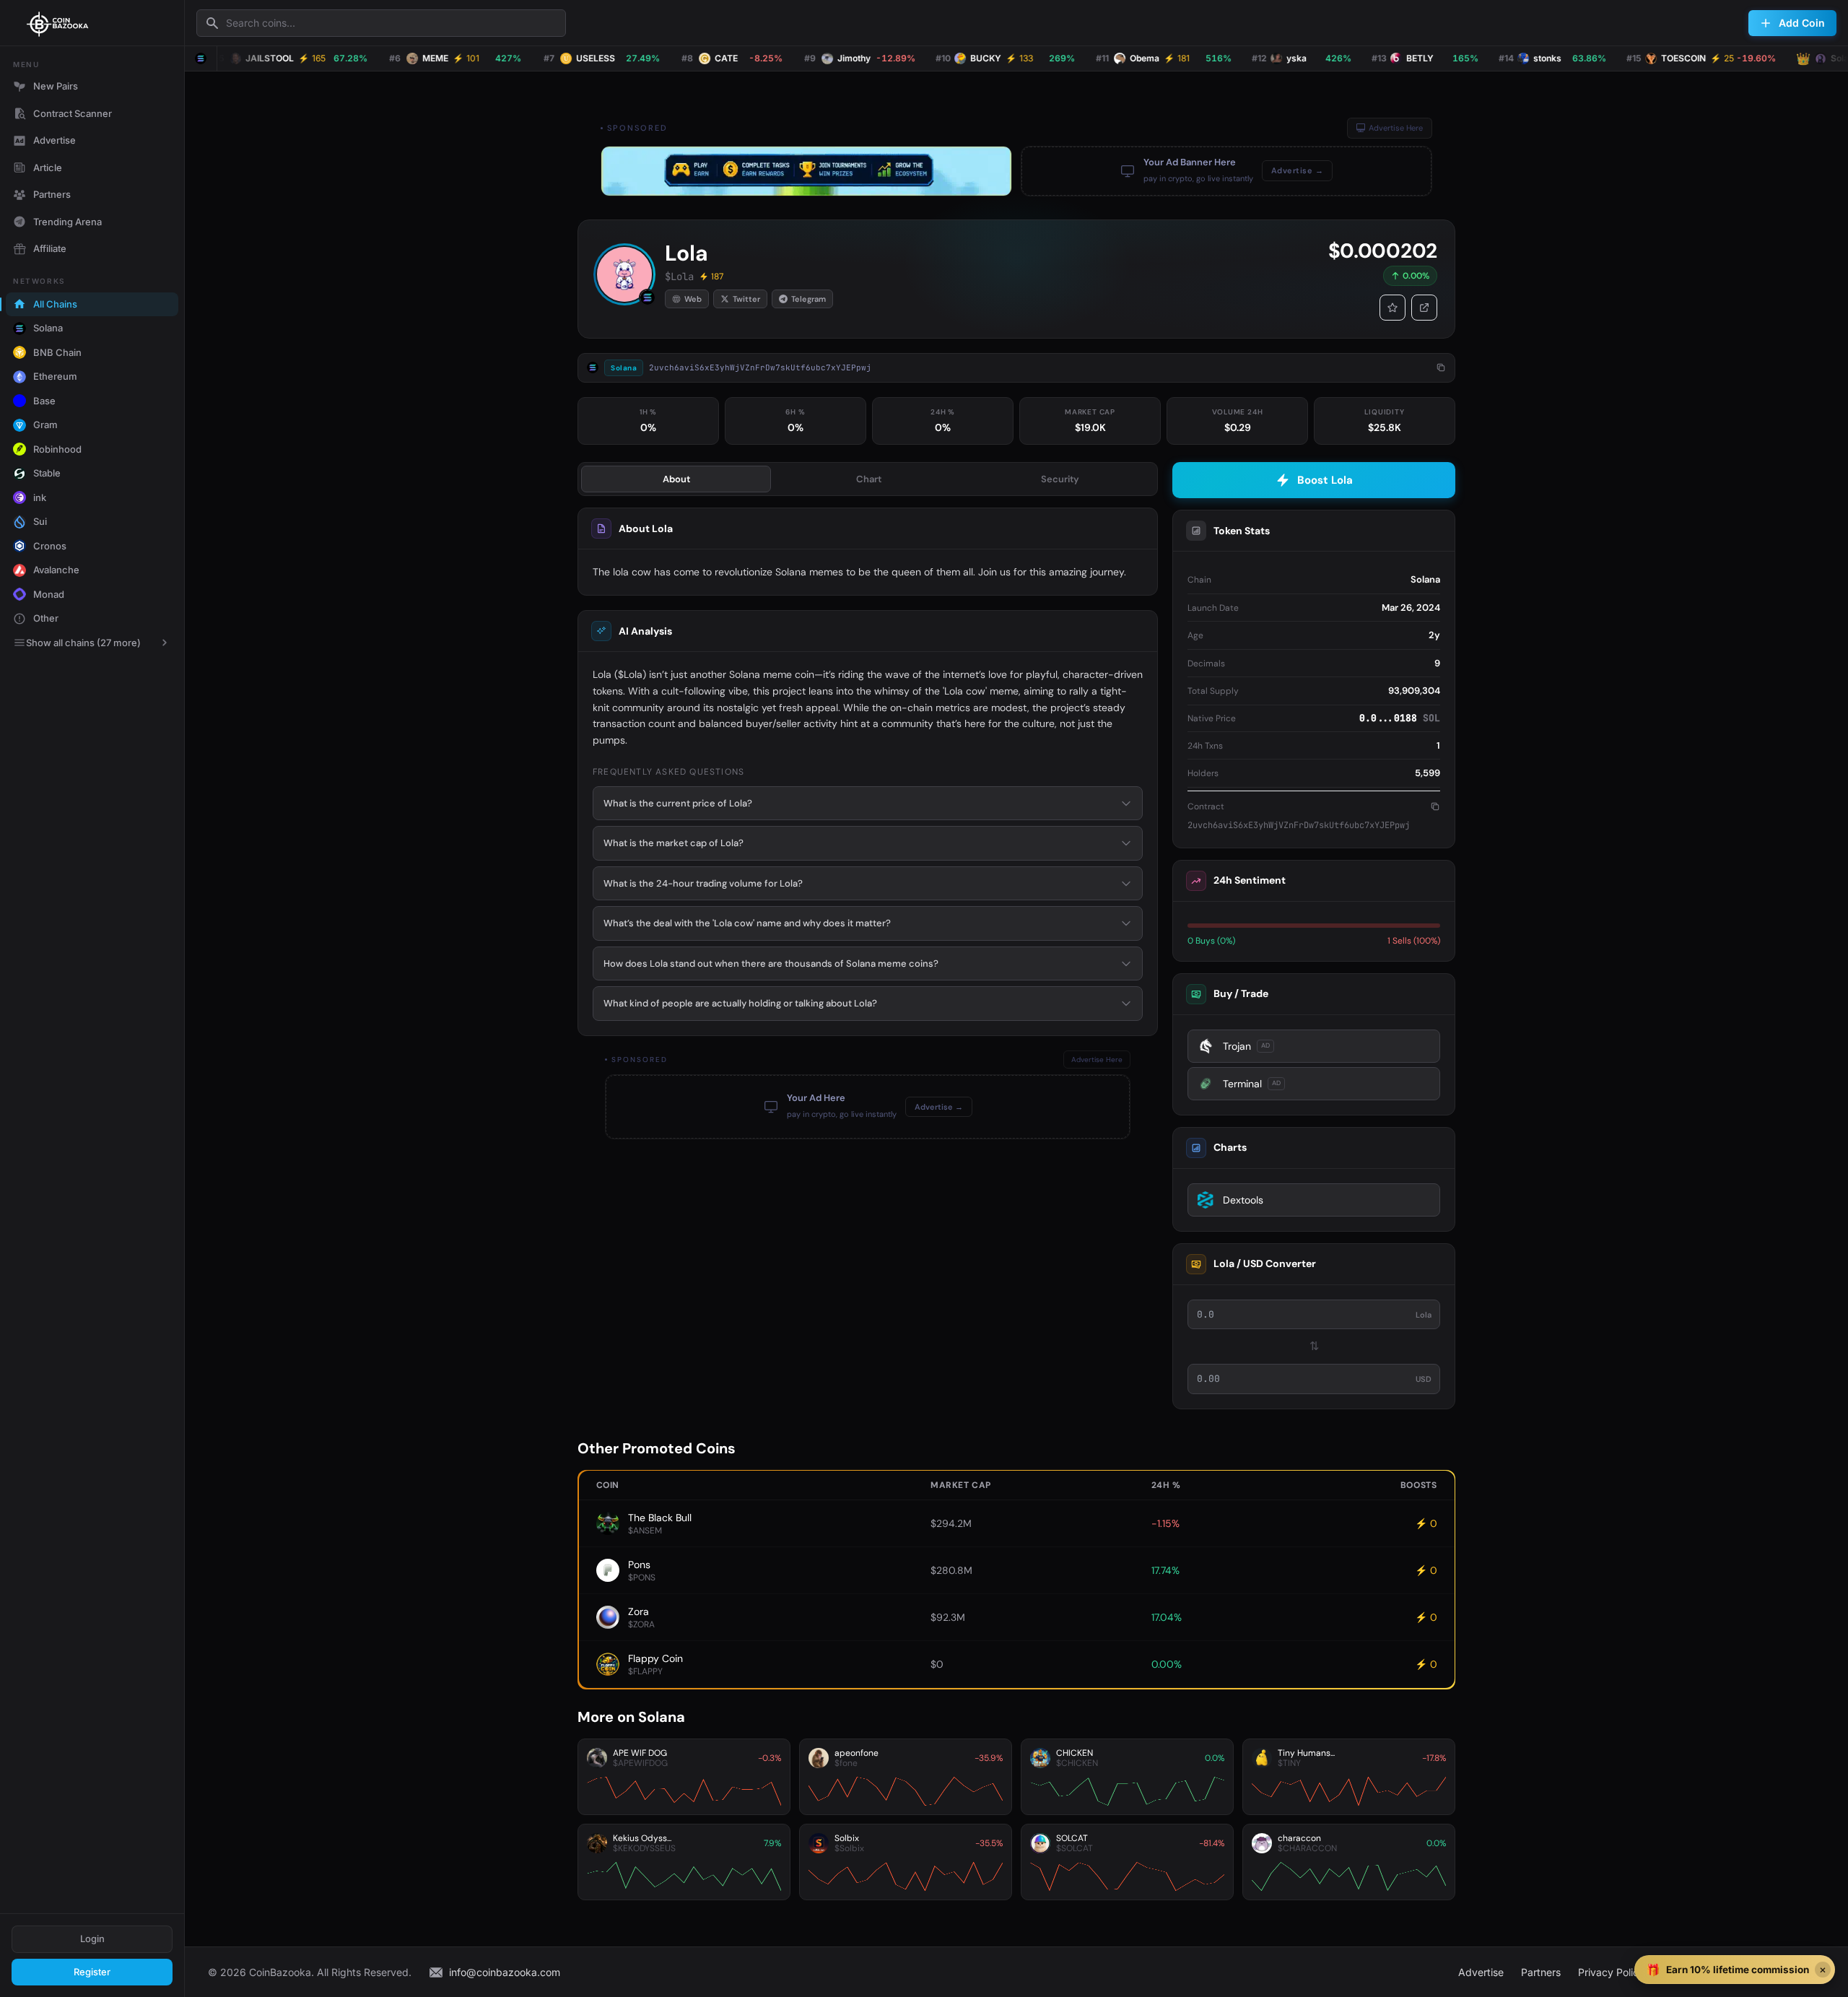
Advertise (55, 140)
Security (1060, 479)
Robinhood (57, 449)
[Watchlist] (1392, 308)
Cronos (50, 546)
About (676, 479)
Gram (45, 425)
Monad (49, 594)
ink (40, 497)
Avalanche (56, 570)
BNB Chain (57, 352)
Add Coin (1802, 23)
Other (46, 618)
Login (92, 1939)
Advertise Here (1396, 128)
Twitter (746, 299)
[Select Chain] (201, 58)
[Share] (1424, 308)
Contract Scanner (73, 113)
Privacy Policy (1611, 1972)
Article (48, 167)
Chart (869, 479)
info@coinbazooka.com (505, 1972)
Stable (47, 473)
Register (92, 1972)
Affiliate (50, 248)
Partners (52, 194)
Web (693, 299)
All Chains (55, 304)
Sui (40, 521)
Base (44, 401)
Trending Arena (67, 222)
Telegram (808, 299)
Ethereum (55, 376)
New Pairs (56, 86)
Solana (48, 328)
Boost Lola (1325, 480)
